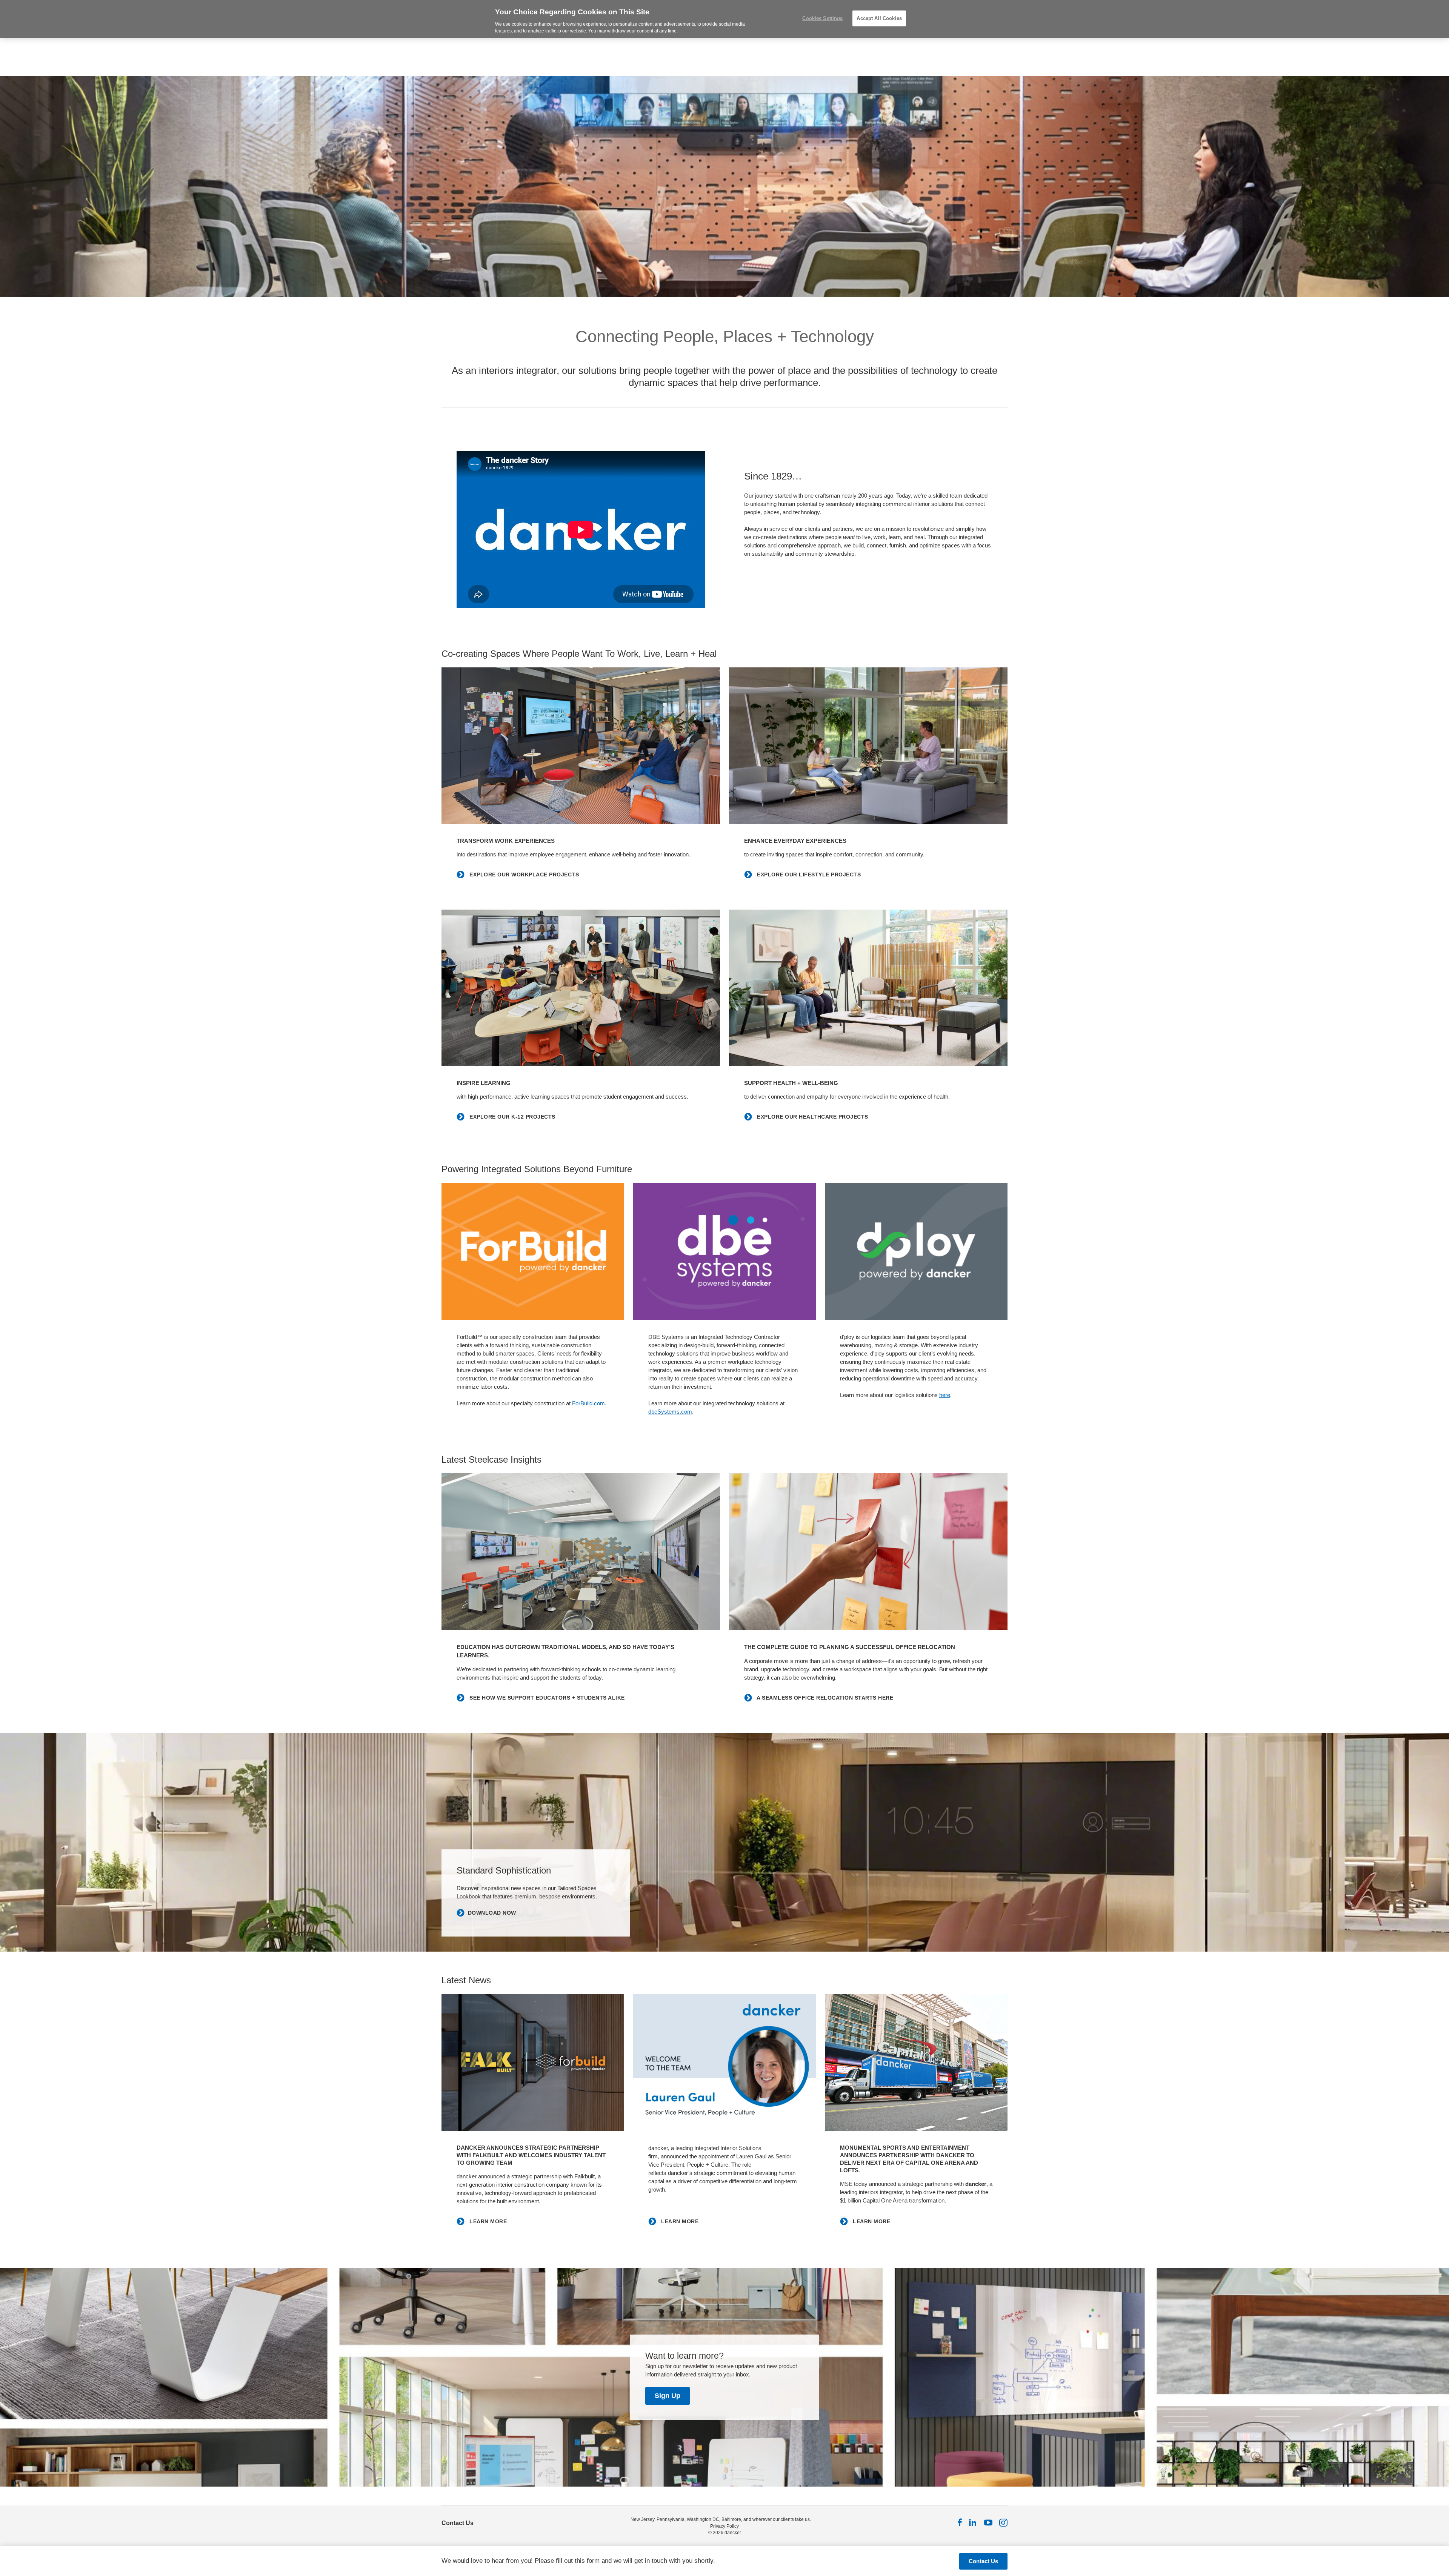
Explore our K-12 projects (512, 1117)
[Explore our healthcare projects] (868, 988)
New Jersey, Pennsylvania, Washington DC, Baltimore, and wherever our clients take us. (721, 2519)
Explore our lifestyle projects (808, 875)
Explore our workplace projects (523, 875)
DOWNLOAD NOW (492, 1913)
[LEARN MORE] (533, 2062)
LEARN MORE (487, 2221)
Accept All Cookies (879, 18)
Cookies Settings (822, 18)
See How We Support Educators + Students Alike (546, 1698)
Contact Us (458, 2523)
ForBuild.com (588, 1403)
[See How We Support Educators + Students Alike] (581, 1552)
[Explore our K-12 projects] (581, 988)
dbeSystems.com (670, 1412)
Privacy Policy (724, 2526)
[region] (724, 19)
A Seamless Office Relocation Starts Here (824, 1698)
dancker (733, 2533)
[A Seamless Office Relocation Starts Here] (868, 1552)
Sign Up (668, 2396)
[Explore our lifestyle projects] (868, 746)
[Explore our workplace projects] (581, 746)
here (945, 1395)
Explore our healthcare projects (812, 1117)
